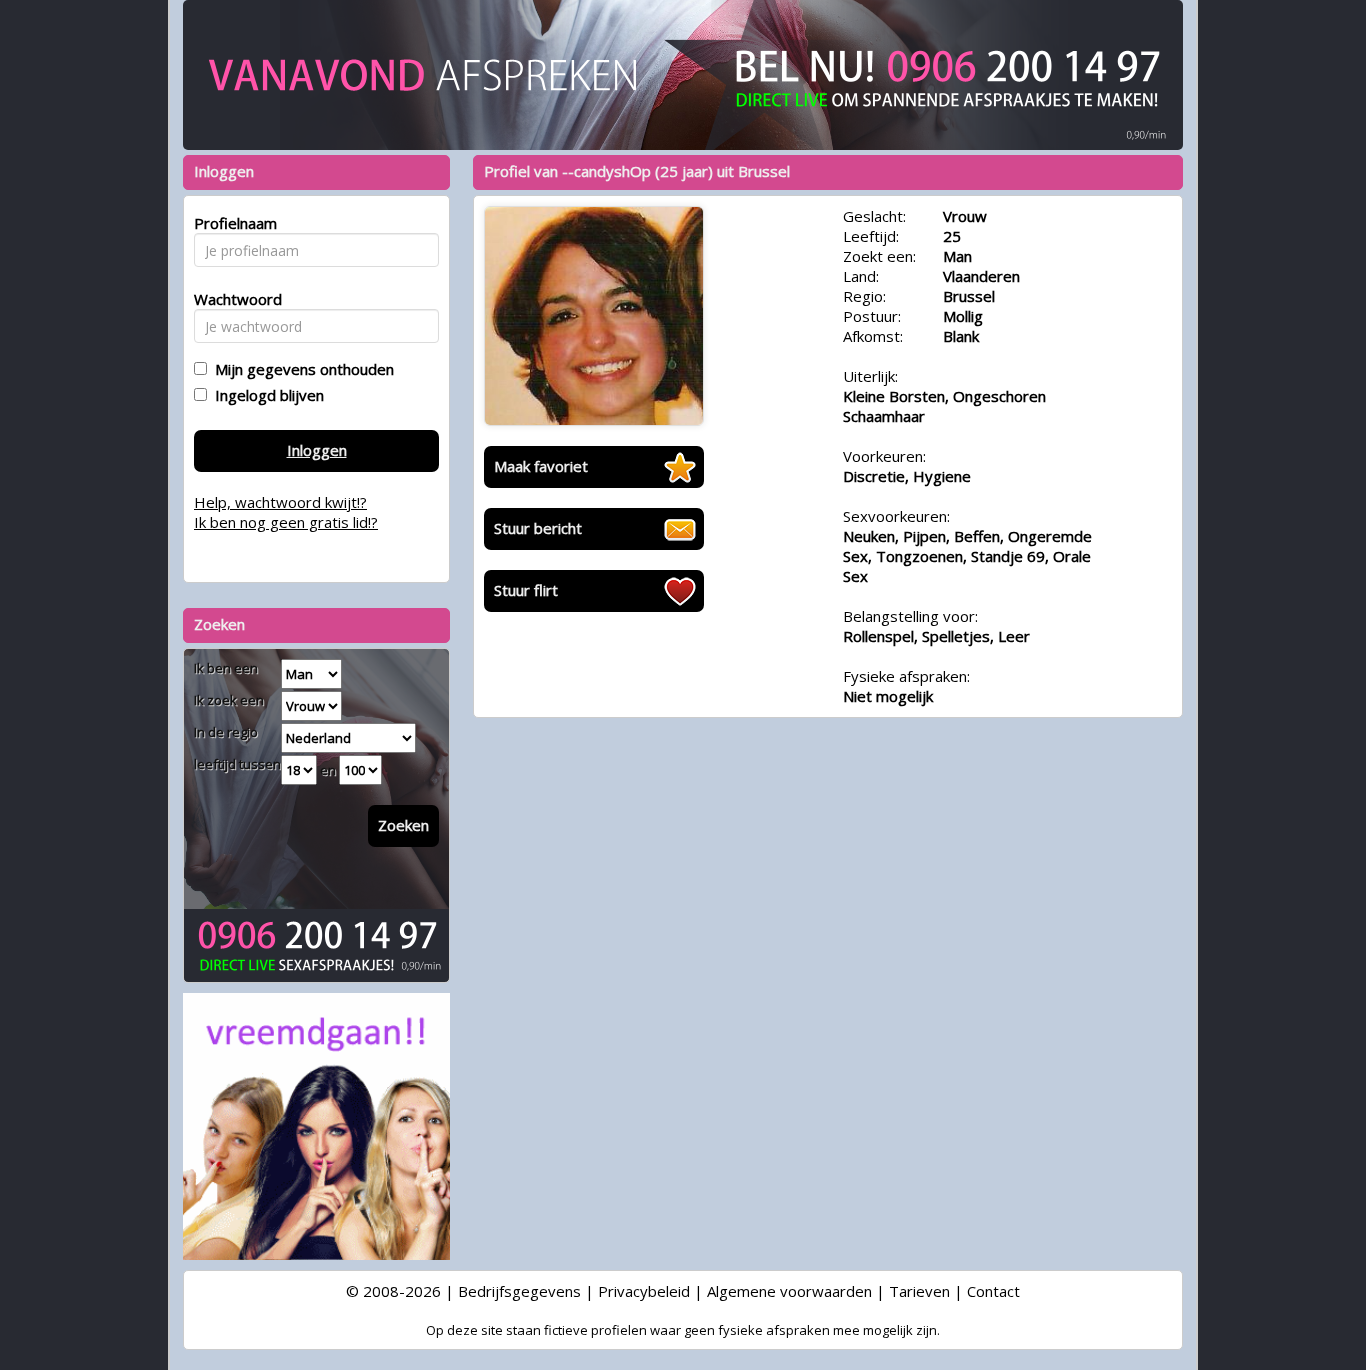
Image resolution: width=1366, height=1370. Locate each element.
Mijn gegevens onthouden (300, 369)
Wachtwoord (232, 299)
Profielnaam (232, 223)
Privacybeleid (644, 1291)
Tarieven (919, 1291)
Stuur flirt (526, 590)
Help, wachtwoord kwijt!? (280, 502)
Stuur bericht (538, 528)
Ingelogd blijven (265, 395)
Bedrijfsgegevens (519, 1291)
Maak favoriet (541, 466)
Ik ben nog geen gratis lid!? (286, 522)
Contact (993, 1291)
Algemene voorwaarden (789, 1291)
